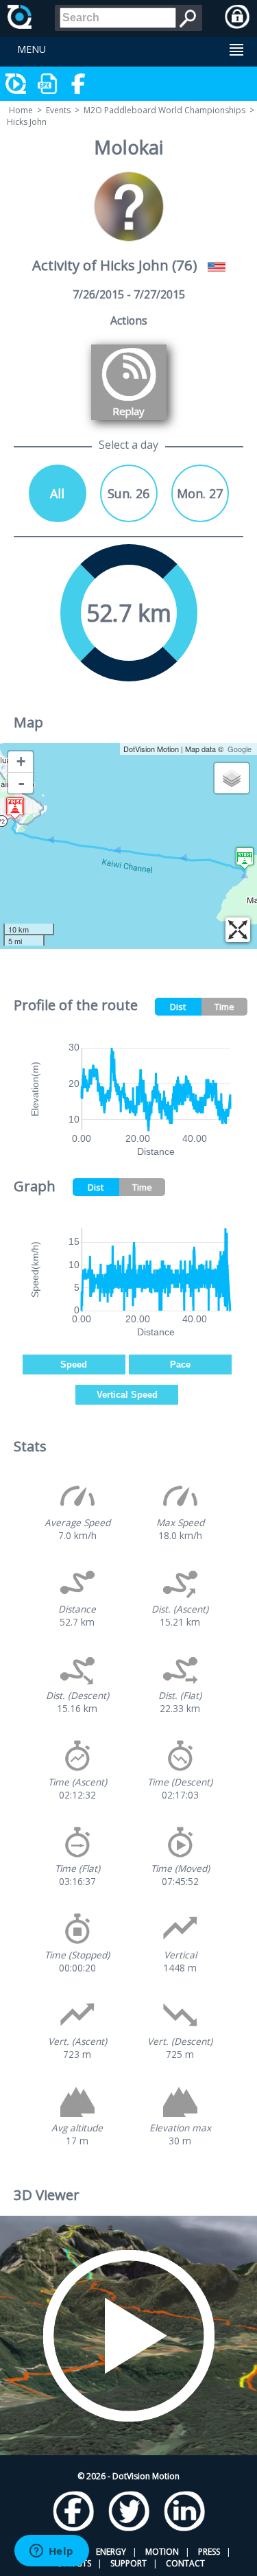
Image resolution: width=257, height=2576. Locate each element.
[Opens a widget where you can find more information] (51, 2552)
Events (58, 110)
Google (240, 749)
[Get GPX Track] (48, 84)
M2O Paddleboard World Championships (164, 110)
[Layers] (232, 778)
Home (21, 110)
